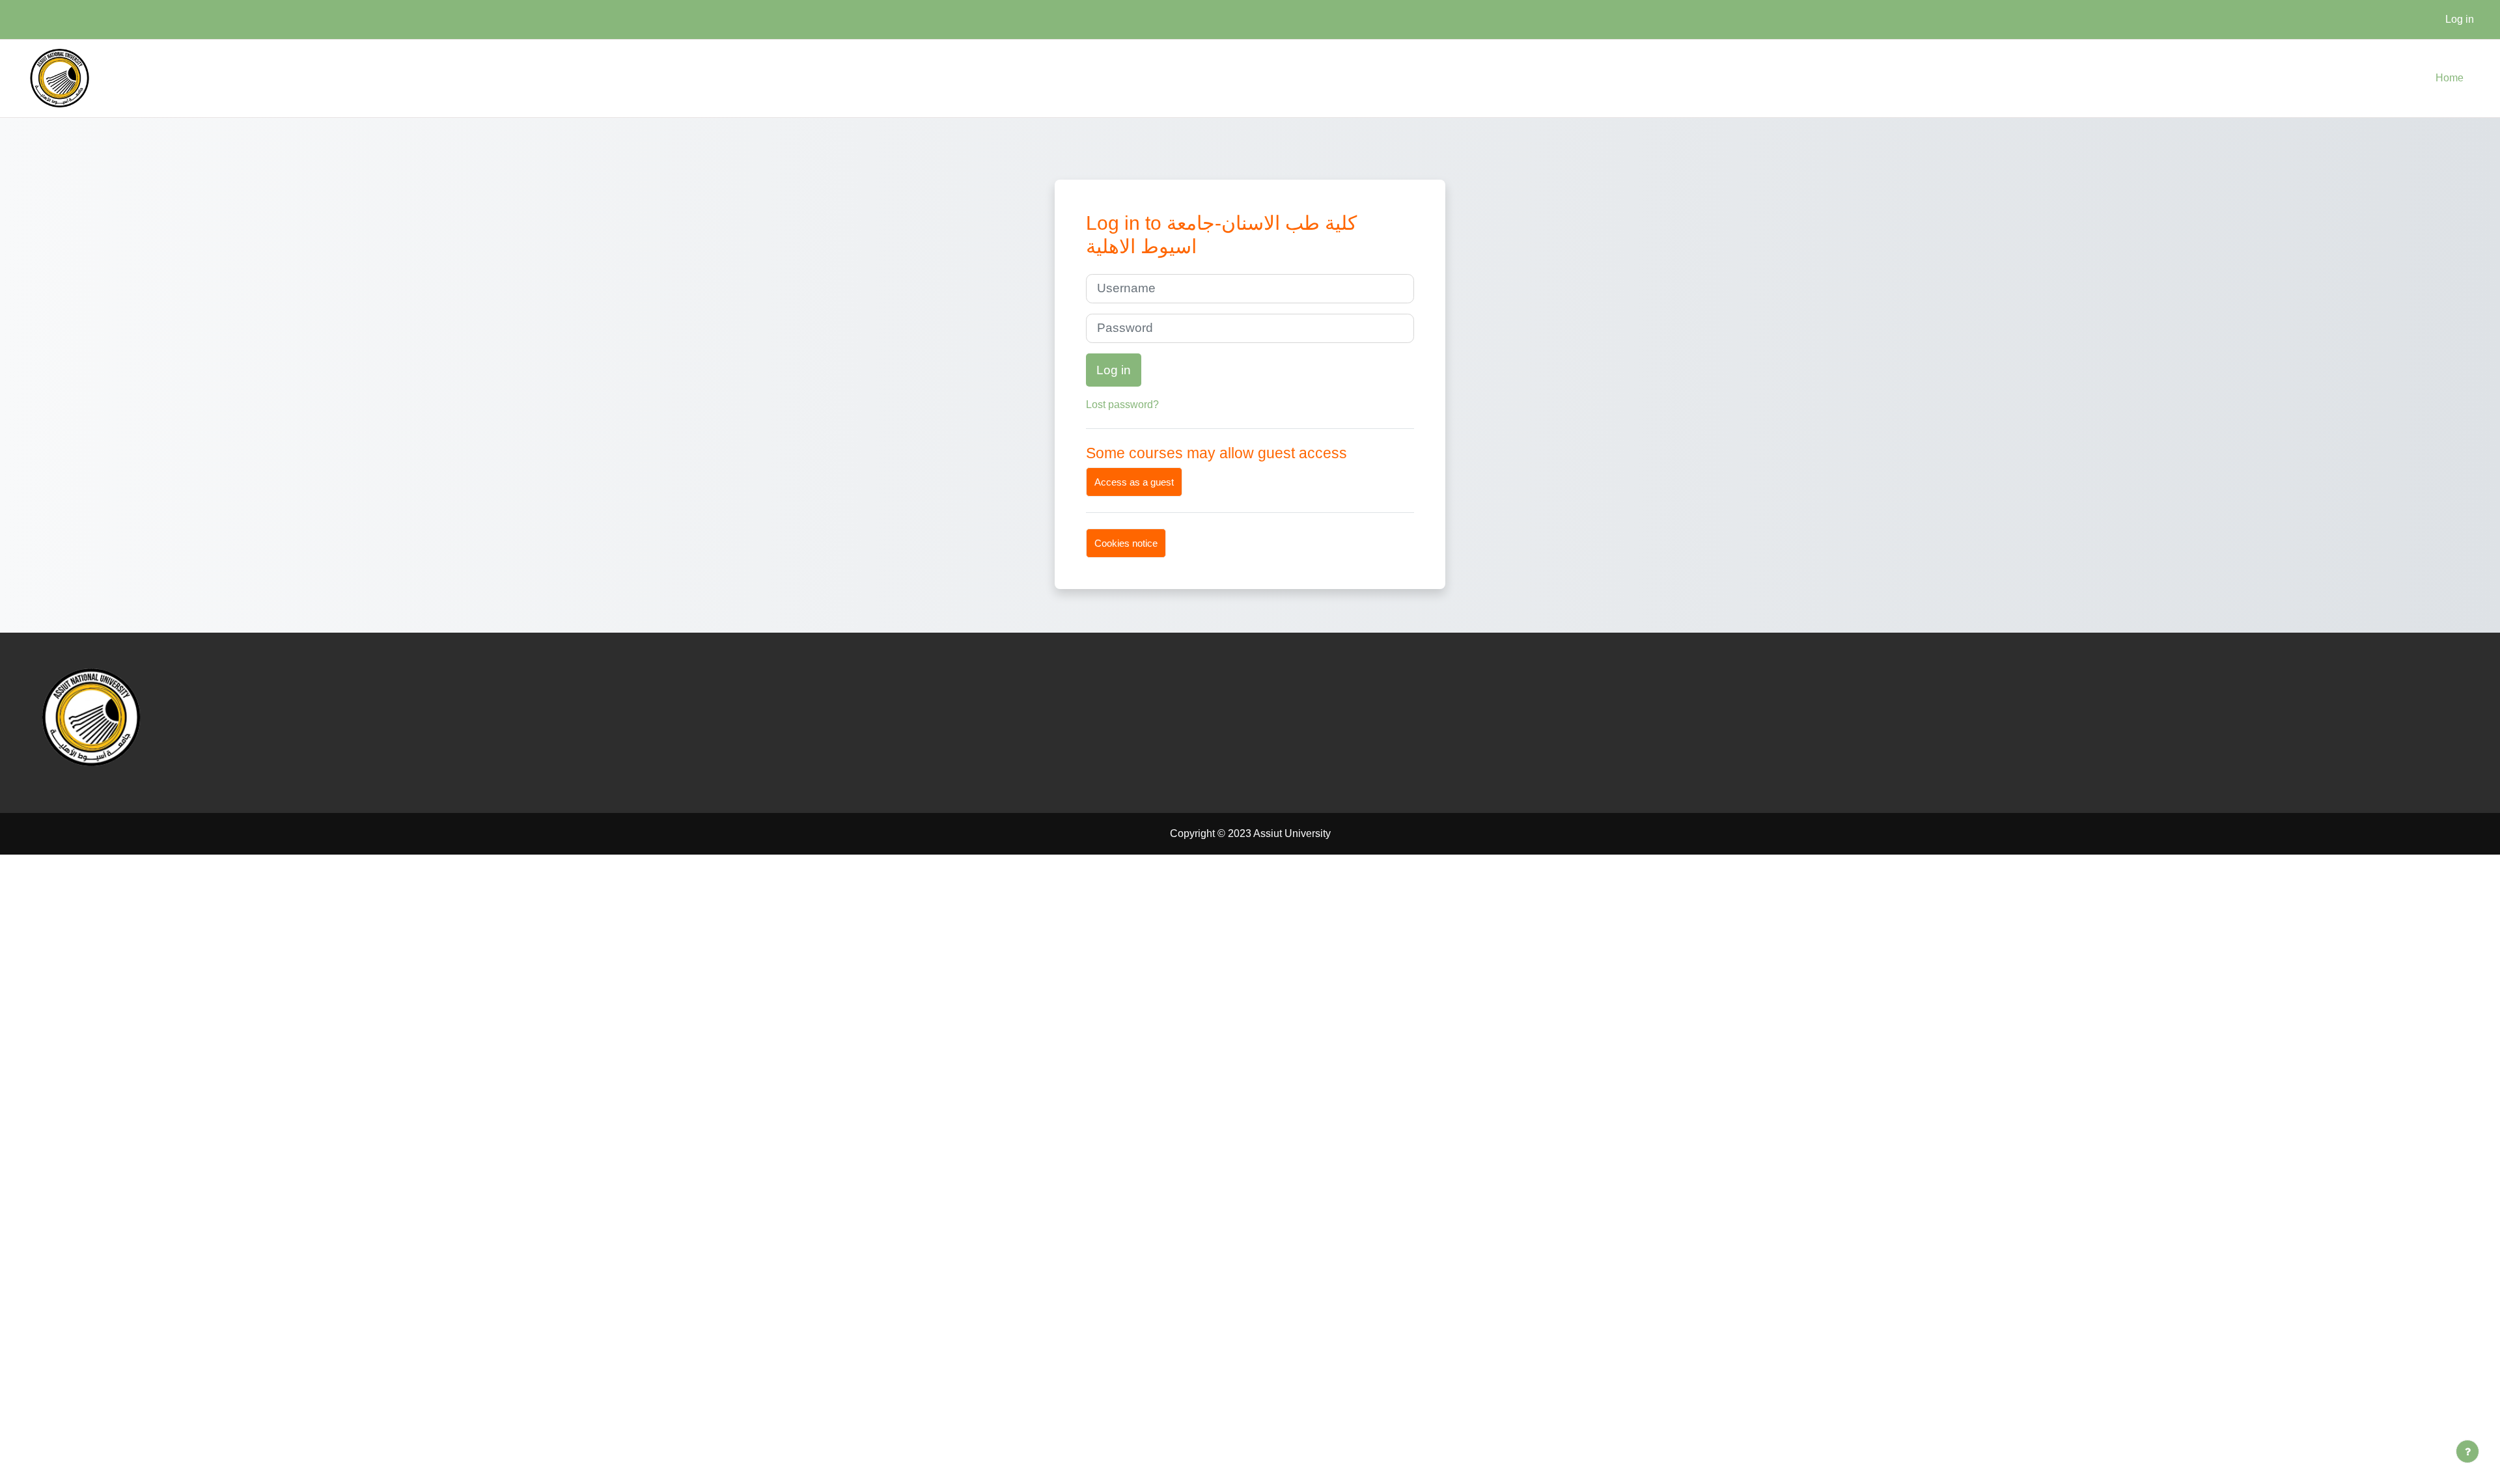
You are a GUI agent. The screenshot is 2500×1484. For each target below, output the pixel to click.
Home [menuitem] (2450, 78)
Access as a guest (1134, 482)
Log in (2460, 19)
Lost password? (1122, 405)
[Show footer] (2467, 1451)
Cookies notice (1126, 543)
